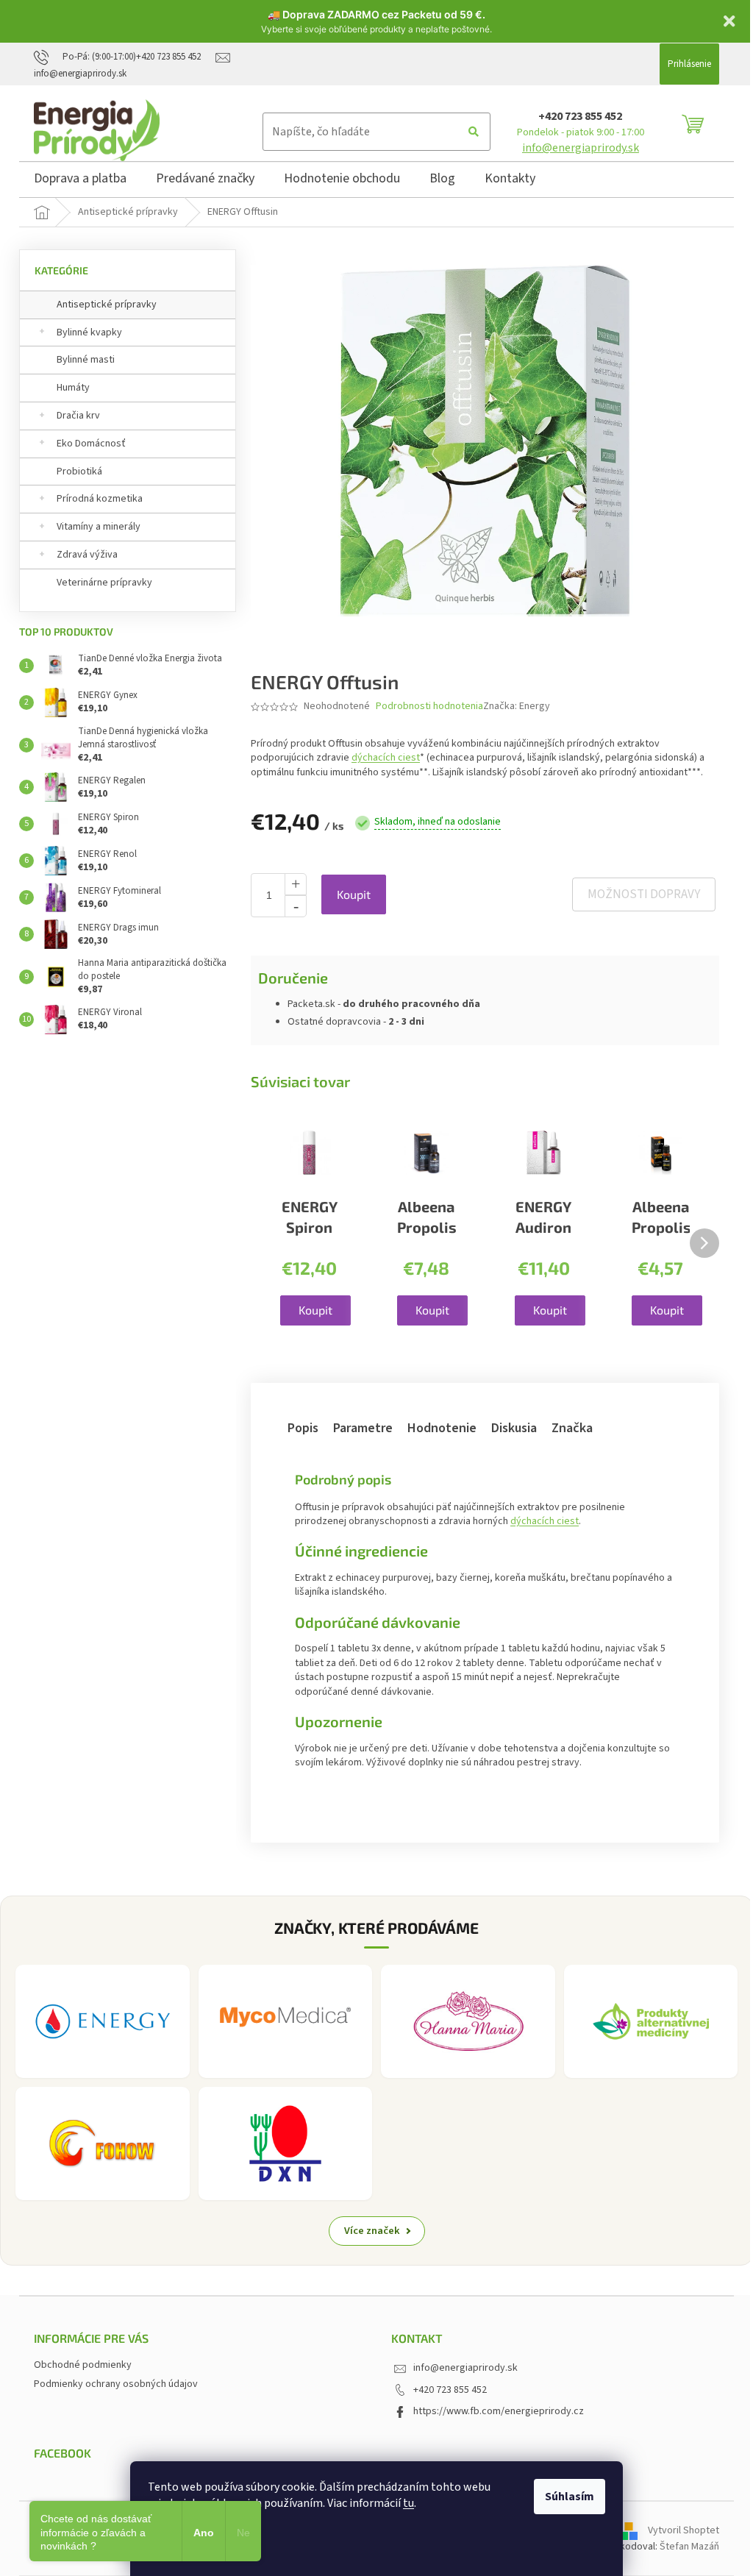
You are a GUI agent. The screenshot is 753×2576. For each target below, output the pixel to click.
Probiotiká (79, 472)
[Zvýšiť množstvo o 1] (296, 884)
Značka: (517, 706)
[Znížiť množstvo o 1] (296, 906)
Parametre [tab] (363, 1428)
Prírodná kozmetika (100, 499)
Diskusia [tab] (514, 1428)
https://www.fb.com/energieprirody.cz (499, 2411)
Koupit (354, 894)
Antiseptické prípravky (107, 305)
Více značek (372, 2231)
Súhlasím (570, 2497)
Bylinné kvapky (89, 332)
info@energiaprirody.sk (581, 148)
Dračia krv (78, 416)
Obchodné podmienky (83, 2365)
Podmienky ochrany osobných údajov (116, 2384)
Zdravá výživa (87, 555)
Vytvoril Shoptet (684, 2530)
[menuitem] (80, 181)
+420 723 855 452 (580, 116)
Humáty (73, 388)
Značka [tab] (572, 1428)
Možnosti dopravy (644, 894)
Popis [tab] (303, 1428)
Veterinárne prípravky (104, 583)
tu (408, 2503)
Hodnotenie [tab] (442, 1428)
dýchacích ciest (386, 758)
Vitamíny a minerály (99, 527)
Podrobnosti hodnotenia (429, 707)
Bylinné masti (86, 360)
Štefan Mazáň (689, 2547)
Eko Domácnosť (91, 444)
